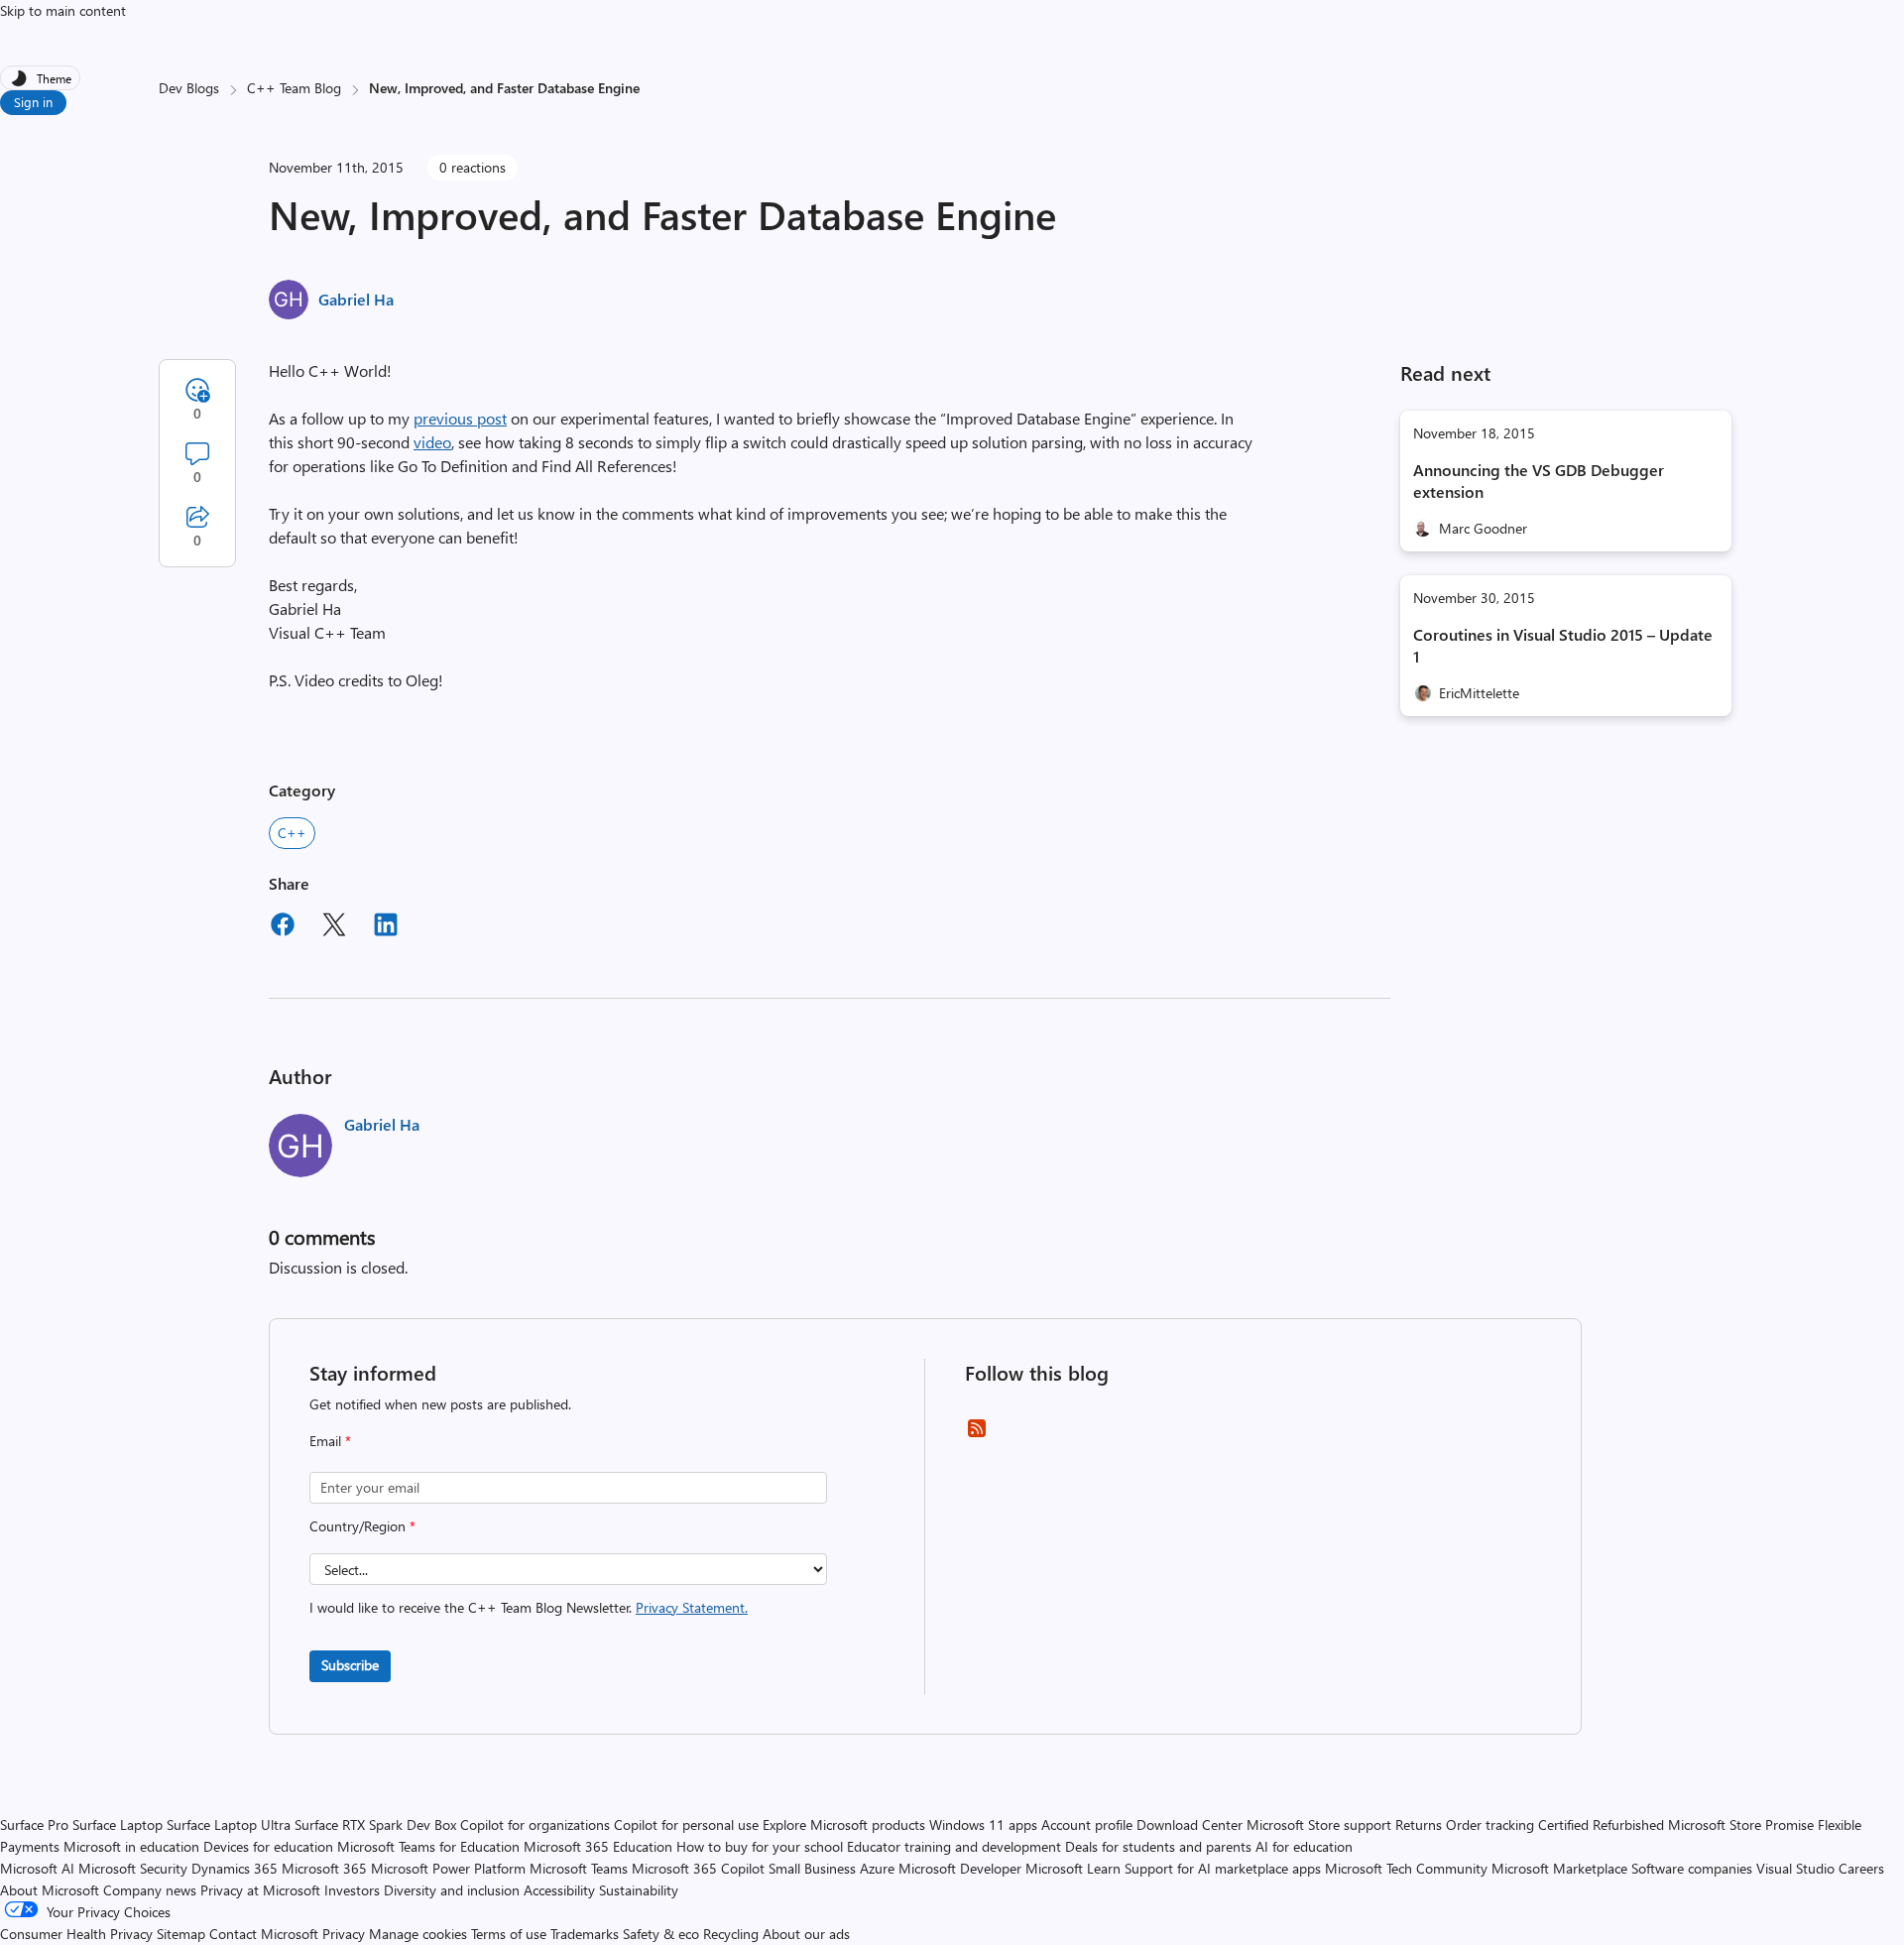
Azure (877, 1868)
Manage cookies (418, 1934)
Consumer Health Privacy (76, 1934)
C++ (292, 833)
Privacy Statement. (692, 1607)
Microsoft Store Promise (1741, 1824)
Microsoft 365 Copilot (698, 1868)
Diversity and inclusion (452, 1890)
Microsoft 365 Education (598, 1846)
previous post (460, 418)
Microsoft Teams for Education (428, 1846)
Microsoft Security (133, 1868)
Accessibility (559, 1890)
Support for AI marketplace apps (1223, 1868)
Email (330, 1441)
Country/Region (362, 1526)
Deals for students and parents (1158, 1846)
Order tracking (1490, 1824)
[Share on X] (334, 927)
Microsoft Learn (1073, 1868)
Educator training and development (954, 1846)
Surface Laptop (118, 1824)
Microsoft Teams (579, 1868)
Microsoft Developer (960, 1868)
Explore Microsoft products (844, 1824)
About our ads (806, 1934)
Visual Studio (1795, 1868)
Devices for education (268, 1846)
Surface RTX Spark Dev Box (375, 1824)
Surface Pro (34, 1824)
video (432, 442)
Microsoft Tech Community (1406, 1868)
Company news (150, 1890)
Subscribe (350, 1665)
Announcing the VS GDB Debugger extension (1539, 481)
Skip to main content (63, 10)
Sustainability (639, 1890)
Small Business (812, 1868)
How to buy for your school (760, 1846)
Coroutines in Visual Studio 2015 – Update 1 (1563, 645)
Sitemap (181, 1934)
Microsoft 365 (324, 1868)
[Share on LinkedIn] (386, 927)
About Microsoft (50, 1890)
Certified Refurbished (1601, 1824)
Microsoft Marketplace (1559, 1868)
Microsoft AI (37, 1868)
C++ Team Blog (294, 88)
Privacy (346, 1934)
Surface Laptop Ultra (229, 1824)
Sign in (33, 102)
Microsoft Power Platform (448, 1868)
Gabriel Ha (356, 299)
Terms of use (509, 1934)
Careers (1861, 1868)
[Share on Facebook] (283, 927)
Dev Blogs (189, 88)
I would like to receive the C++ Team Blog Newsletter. (529, 1607)
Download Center (1190, 1824)
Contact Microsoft (264, 1934)
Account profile (1087, 1824)
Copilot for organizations (535, 1824)
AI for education (1304, 1846)
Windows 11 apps (983, 1824)
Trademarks (585, 1934)
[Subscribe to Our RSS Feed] (977, 1435)
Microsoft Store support (1319, 1824)
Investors (352, 1890)
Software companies (1692, 1868)
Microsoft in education (131, 1846)
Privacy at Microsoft (260, 1890)
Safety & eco (661, 1934)
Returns (1419, 1824)
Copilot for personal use (686, 1824)
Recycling (731, 1934)
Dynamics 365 (235, 1868)
